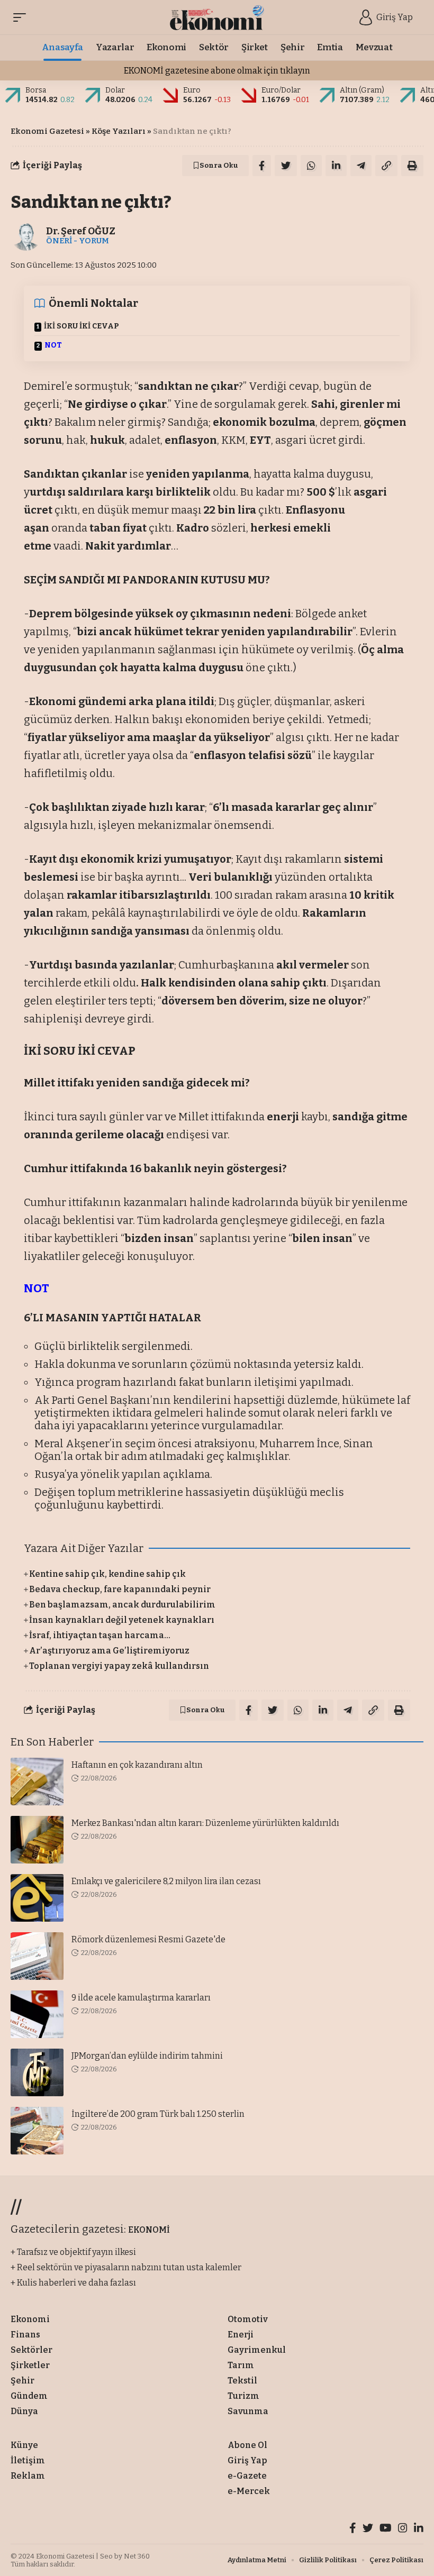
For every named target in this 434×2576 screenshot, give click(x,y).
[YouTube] (386, 2529)
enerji (283, 1117)
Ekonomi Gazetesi (47, 131)
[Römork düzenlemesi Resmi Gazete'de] (37, 1956)
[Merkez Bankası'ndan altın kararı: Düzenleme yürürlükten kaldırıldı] (37, 1840)
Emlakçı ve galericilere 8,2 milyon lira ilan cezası (166, 1881)
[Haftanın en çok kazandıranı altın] (37, 1782)
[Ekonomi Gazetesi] (217, 17)
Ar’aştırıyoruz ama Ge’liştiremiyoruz (109, 1651)
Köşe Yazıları (119, 131)
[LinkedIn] (419, 2529)
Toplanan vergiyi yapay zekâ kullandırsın (119, 1666)
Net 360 (137, 2556)
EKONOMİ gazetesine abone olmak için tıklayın (217, 71)
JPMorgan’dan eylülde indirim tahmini (147, 2056)
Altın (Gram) (362, 90)
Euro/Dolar (281, 90)
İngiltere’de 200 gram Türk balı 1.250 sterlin (158, 2114)
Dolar (115, 90)
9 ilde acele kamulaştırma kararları (141, 1998)
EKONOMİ (149, 2230)
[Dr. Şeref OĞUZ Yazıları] (26, 235)
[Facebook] (353, 2529)
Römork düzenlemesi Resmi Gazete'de (148, 1939)
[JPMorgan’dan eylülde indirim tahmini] (37, 2072)
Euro (192, 90)
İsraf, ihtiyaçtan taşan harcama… (100, 1635)
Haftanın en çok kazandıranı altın (137, 1765)
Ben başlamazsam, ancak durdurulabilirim (122, 1605)
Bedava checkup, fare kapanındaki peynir (120, 1589)
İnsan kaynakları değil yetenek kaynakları (122, 1620)
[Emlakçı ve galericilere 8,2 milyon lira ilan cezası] (37, 1898)
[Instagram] (403, 2529)
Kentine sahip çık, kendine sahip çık (107, 1574)
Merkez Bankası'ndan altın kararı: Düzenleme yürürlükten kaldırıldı (205, 1823)
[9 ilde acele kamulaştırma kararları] (37, 2014)
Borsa (36, 90)
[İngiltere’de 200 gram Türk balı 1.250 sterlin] (37, 2131)
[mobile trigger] (22, 17)
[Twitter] (368, 2529)
